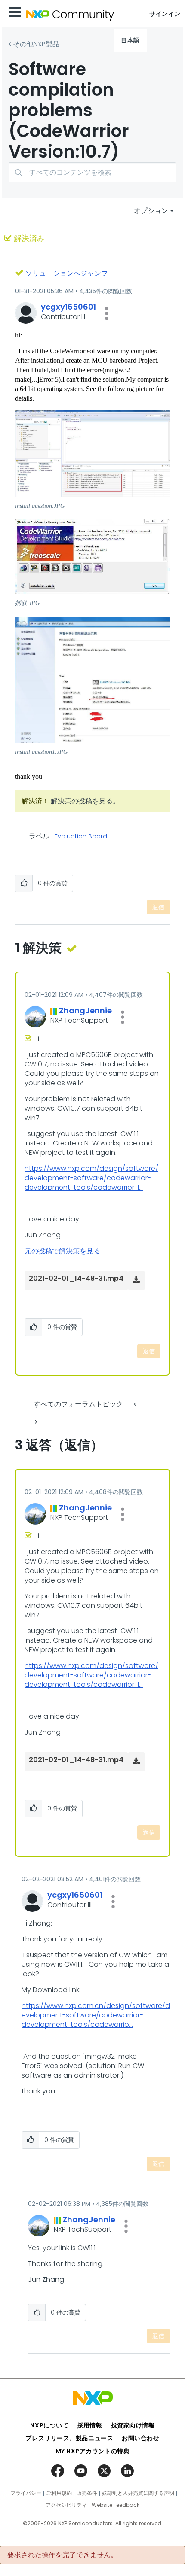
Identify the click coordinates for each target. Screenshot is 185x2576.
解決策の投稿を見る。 (85, 801)
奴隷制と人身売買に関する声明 (138, 2493)
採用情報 (89, 2425)
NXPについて (49, 2425)
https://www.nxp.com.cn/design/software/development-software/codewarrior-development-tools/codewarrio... (96, 2015)
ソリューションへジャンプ (67, 273)
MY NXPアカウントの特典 (93, 2451)
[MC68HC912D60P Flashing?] (35, 1422)
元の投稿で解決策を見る (62, 1251)
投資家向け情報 (133, 2425)
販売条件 (87, 2493)
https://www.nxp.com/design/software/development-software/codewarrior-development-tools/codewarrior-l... (91, 1178)
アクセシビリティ (66, 2505)
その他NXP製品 (36, 44)
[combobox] (92, 172)
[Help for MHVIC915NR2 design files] (136, 1404)
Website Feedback (116, 2505)
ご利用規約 (59, 2493)
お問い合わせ (140, 2438)
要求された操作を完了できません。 (62, 2555)
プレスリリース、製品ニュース (69, 2438)
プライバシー (26, 2493)
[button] (107, 313)
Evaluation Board (81, 837)
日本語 (130, 40)
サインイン (165, 14)
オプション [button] (151, 211)
